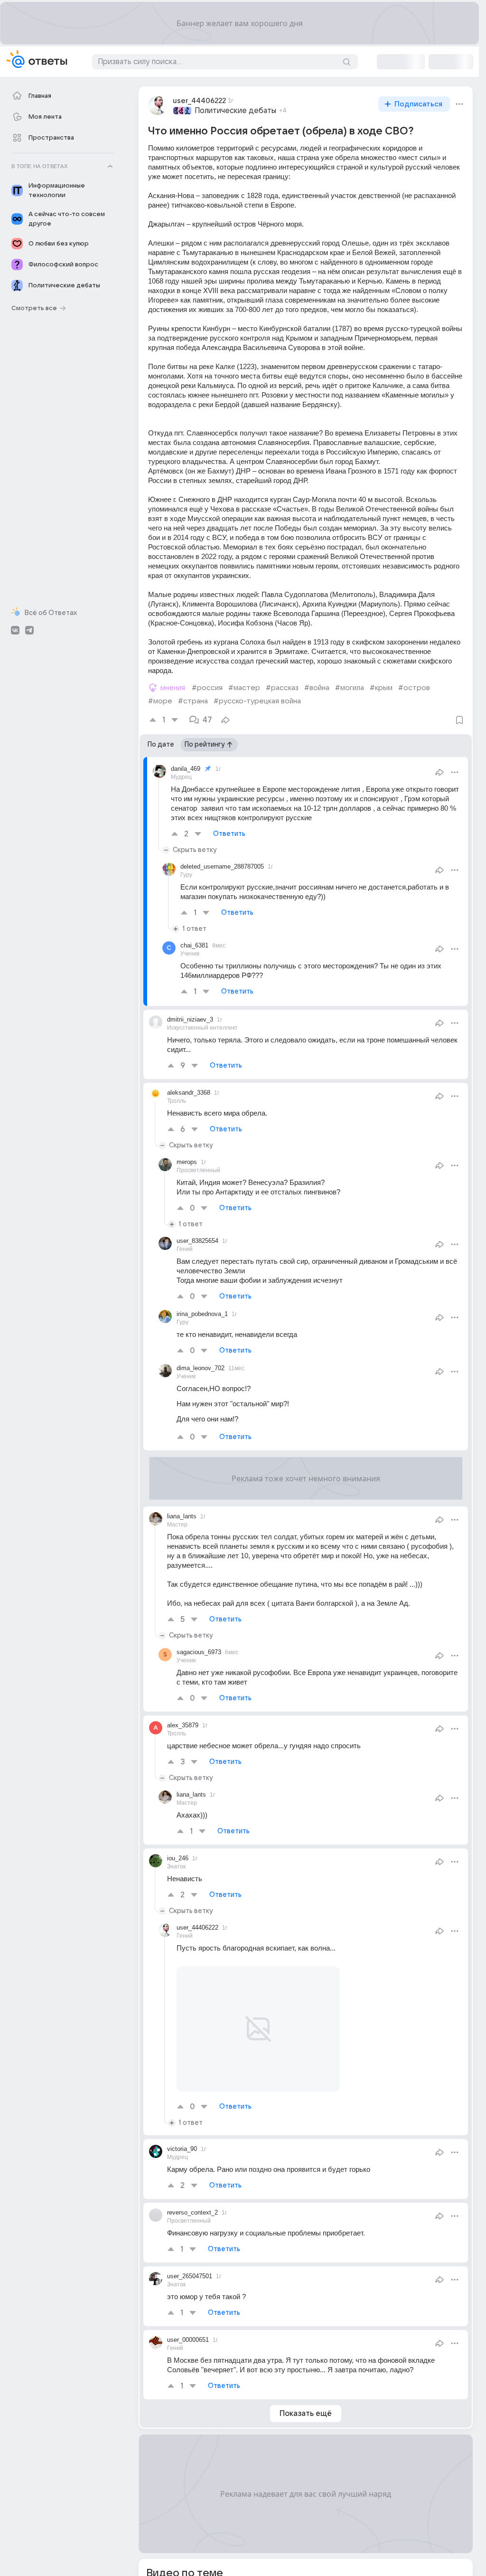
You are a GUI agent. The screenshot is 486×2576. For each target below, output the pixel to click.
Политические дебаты (235, 111)
